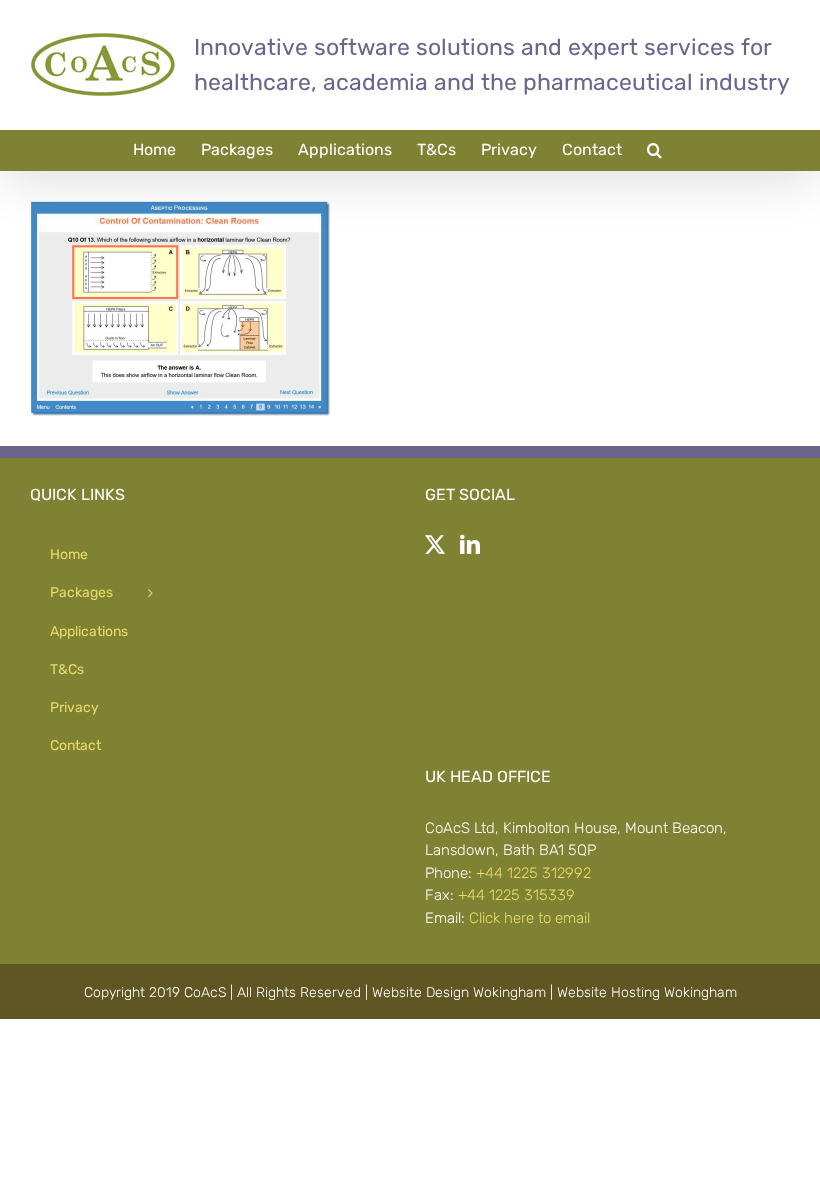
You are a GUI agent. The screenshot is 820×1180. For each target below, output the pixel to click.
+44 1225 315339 (516, 895)
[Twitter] (435, 545)
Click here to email (529, 918)
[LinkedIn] (470, 545)
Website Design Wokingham (459, 992)
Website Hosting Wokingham (647, 992)
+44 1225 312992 (533, 873)
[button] (654, 150)
